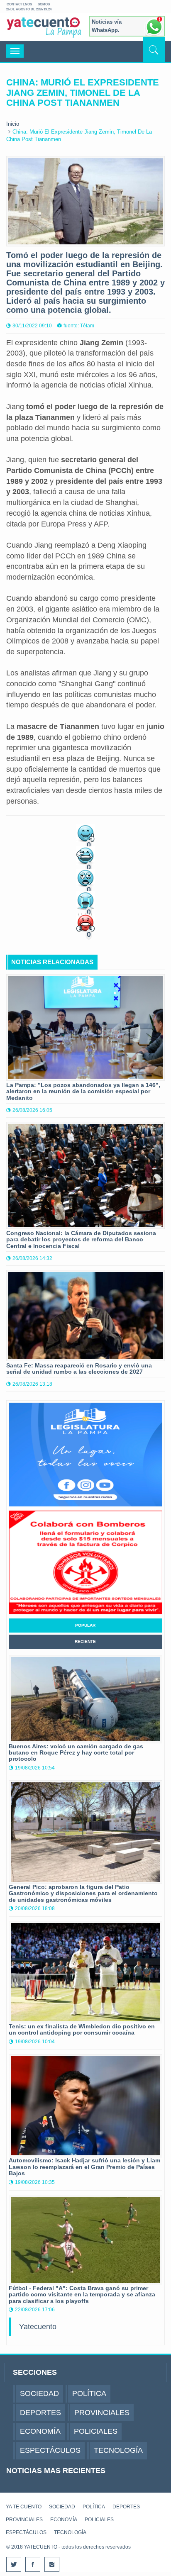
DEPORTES (126, 2507)
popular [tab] (85, 1625)
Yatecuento (38, 2327)
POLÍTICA (94, 2507)
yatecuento (43, 29)
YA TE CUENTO (24, 2507)
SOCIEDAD (62, 2507)
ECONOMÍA (64, 2520)
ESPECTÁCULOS (26, 2532)
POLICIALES (99, 2520)
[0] (85, 832)
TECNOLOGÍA (70, 2532)
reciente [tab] (85, 1641)
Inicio (13, 124)
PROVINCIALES (24, 2520)
